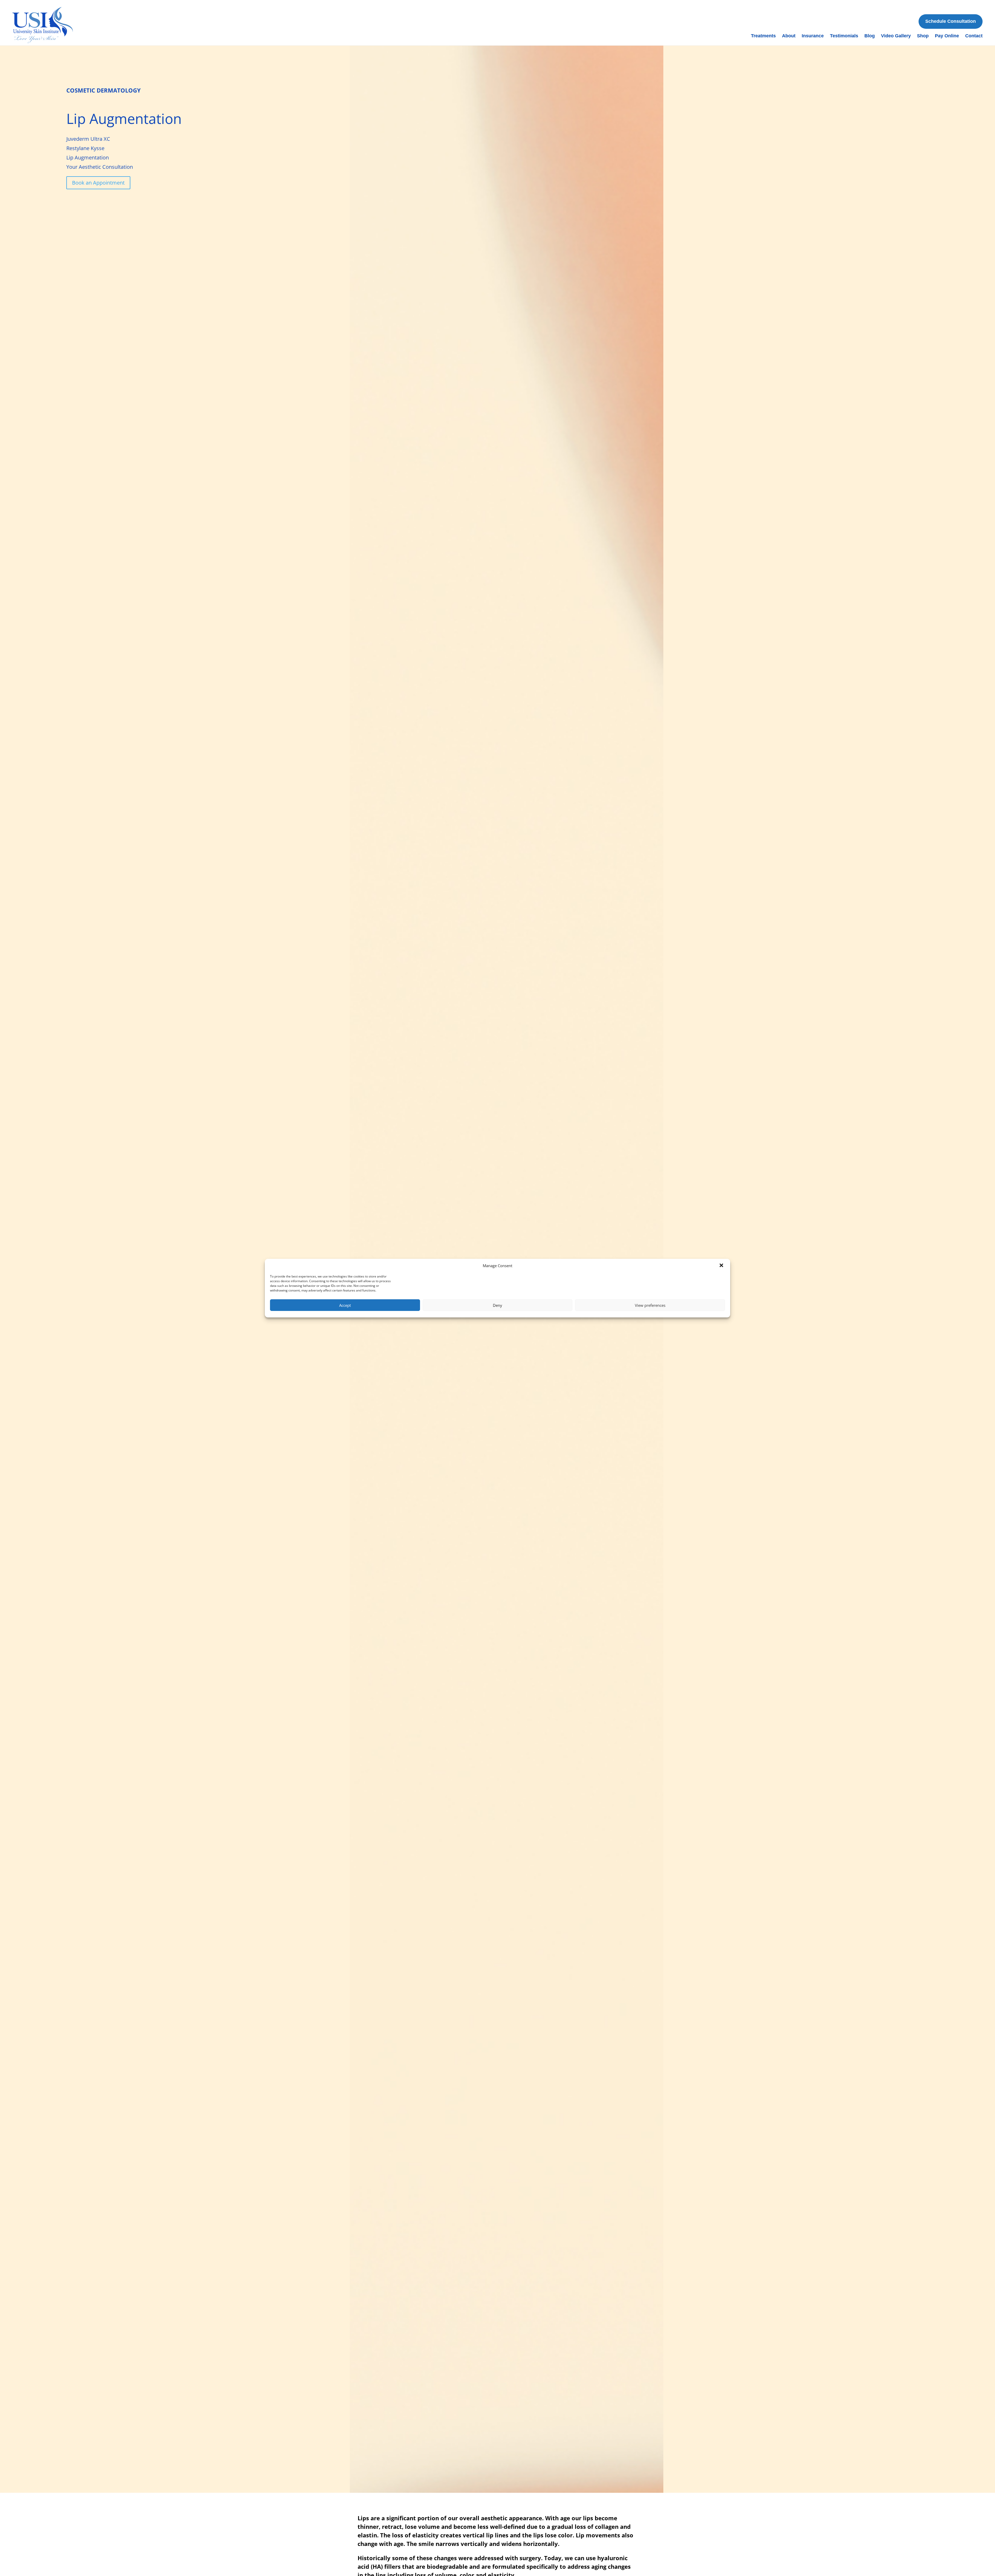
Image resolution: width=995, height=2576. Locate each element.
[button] (722, 1266)
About (789, 36)
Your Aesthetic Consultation (100, 167)
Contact (974, 36)
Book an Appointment (98, 183)
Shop (923, 36)
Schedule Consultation (951, 21)
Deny (497, 1305)
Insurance (813, 36)
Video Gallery (896, 36)
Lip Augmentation (88, 157)
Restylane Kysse (85, 148)
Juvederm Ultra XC (88, 139)
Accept (345, 1305)
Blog (870, 36)
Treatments (763, 36)
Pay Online (947, 36)
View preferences (650, 1305)
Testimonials (844, 36)
